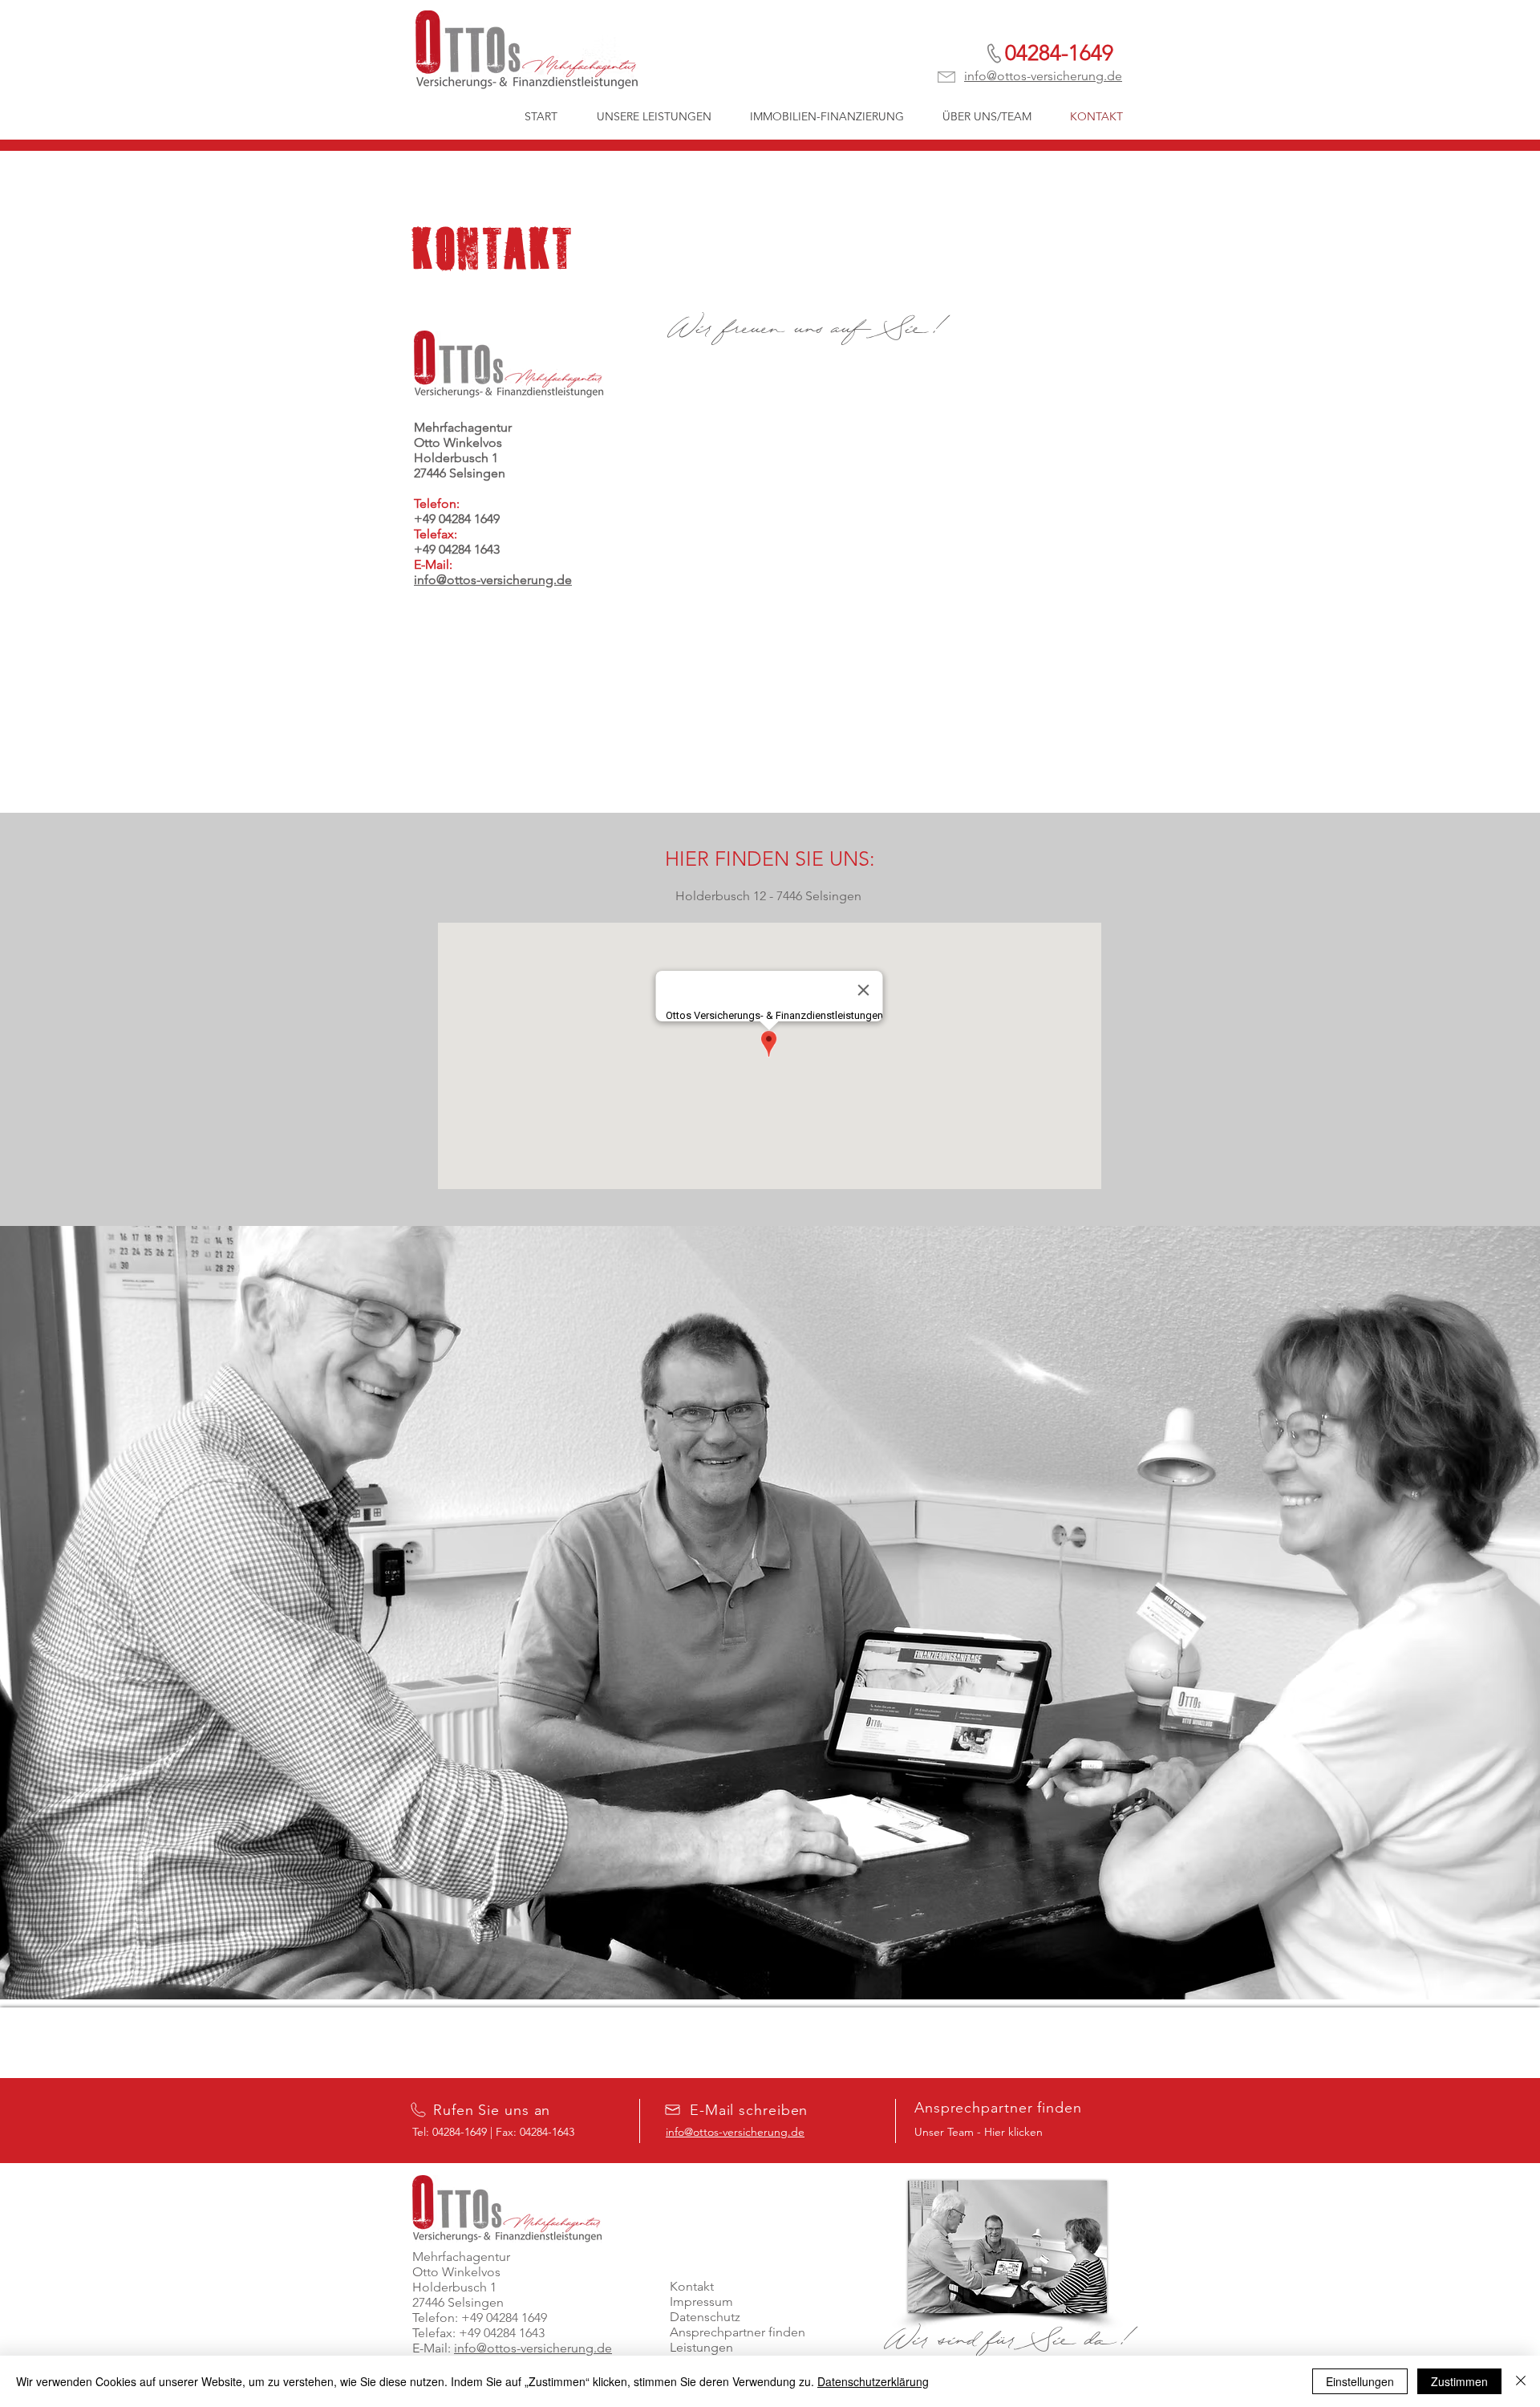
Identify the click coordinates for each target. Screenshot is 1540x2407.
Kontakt (692, 2286)
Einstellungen (1360, 2381)
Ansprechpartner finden (738, 2332)
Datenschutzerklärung (873, 2381)
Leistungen (701, 2347)
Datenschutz (705, 2317)
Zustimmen (1459, 2381)
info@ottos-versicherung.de (1043, 76)
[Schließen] (1521, 2381)
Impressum (701, 2301)
